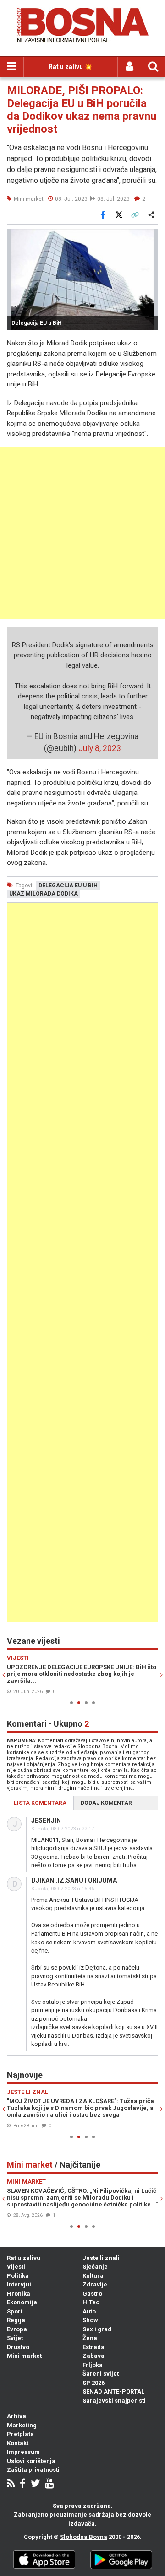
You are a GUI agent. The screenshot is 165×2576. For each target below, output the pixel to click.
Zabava (93, 2356)
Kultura (93, 2276)
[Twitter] (35, 2484)
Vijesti (16, 2267)
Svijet (15, 2338)
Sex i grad (97, 2329)
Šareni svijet (101, 2374)
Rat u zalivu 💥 (70, 67)
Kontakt (18, 2443)
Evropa (17, 2329)
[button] (150, 237)
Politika (18, 2276)
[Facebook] (23, 2484)
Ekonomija (22, 2302)
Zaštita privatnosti (33, 2470)
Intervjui (19, 2284)
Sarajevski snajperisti (114, 2401)
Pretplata (20, 2434)
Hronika (19, 2294)
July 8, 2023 (100, 748)
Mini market (24, 2356)
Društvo (18, 2347)
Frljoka (93, 2365)
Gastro (92, 2294)
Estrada (93, 2347)
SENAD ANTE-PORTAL (113, 2391)
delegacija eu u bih (68, 885)
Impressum (23, 2452)
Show (90, 2320)
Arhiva (16, 2416)
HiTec (91, 2302)
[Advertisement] (82, 533)
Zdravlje (95, 2284)
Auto (89, 2311)
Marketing (22, 2425)
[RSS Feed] (11, 2484)
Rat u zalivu (24, 2258)
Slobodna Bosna (84, 2537)
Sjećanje (95, 2267)
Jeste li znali (101, 2258)
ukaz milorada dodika (44, 894)
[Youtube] (49, 2484)
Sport (15, 2311)
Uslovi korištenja (31, 2461)
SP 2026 (93, 2383)
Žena (90, 2338)
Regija (16, 2320)
